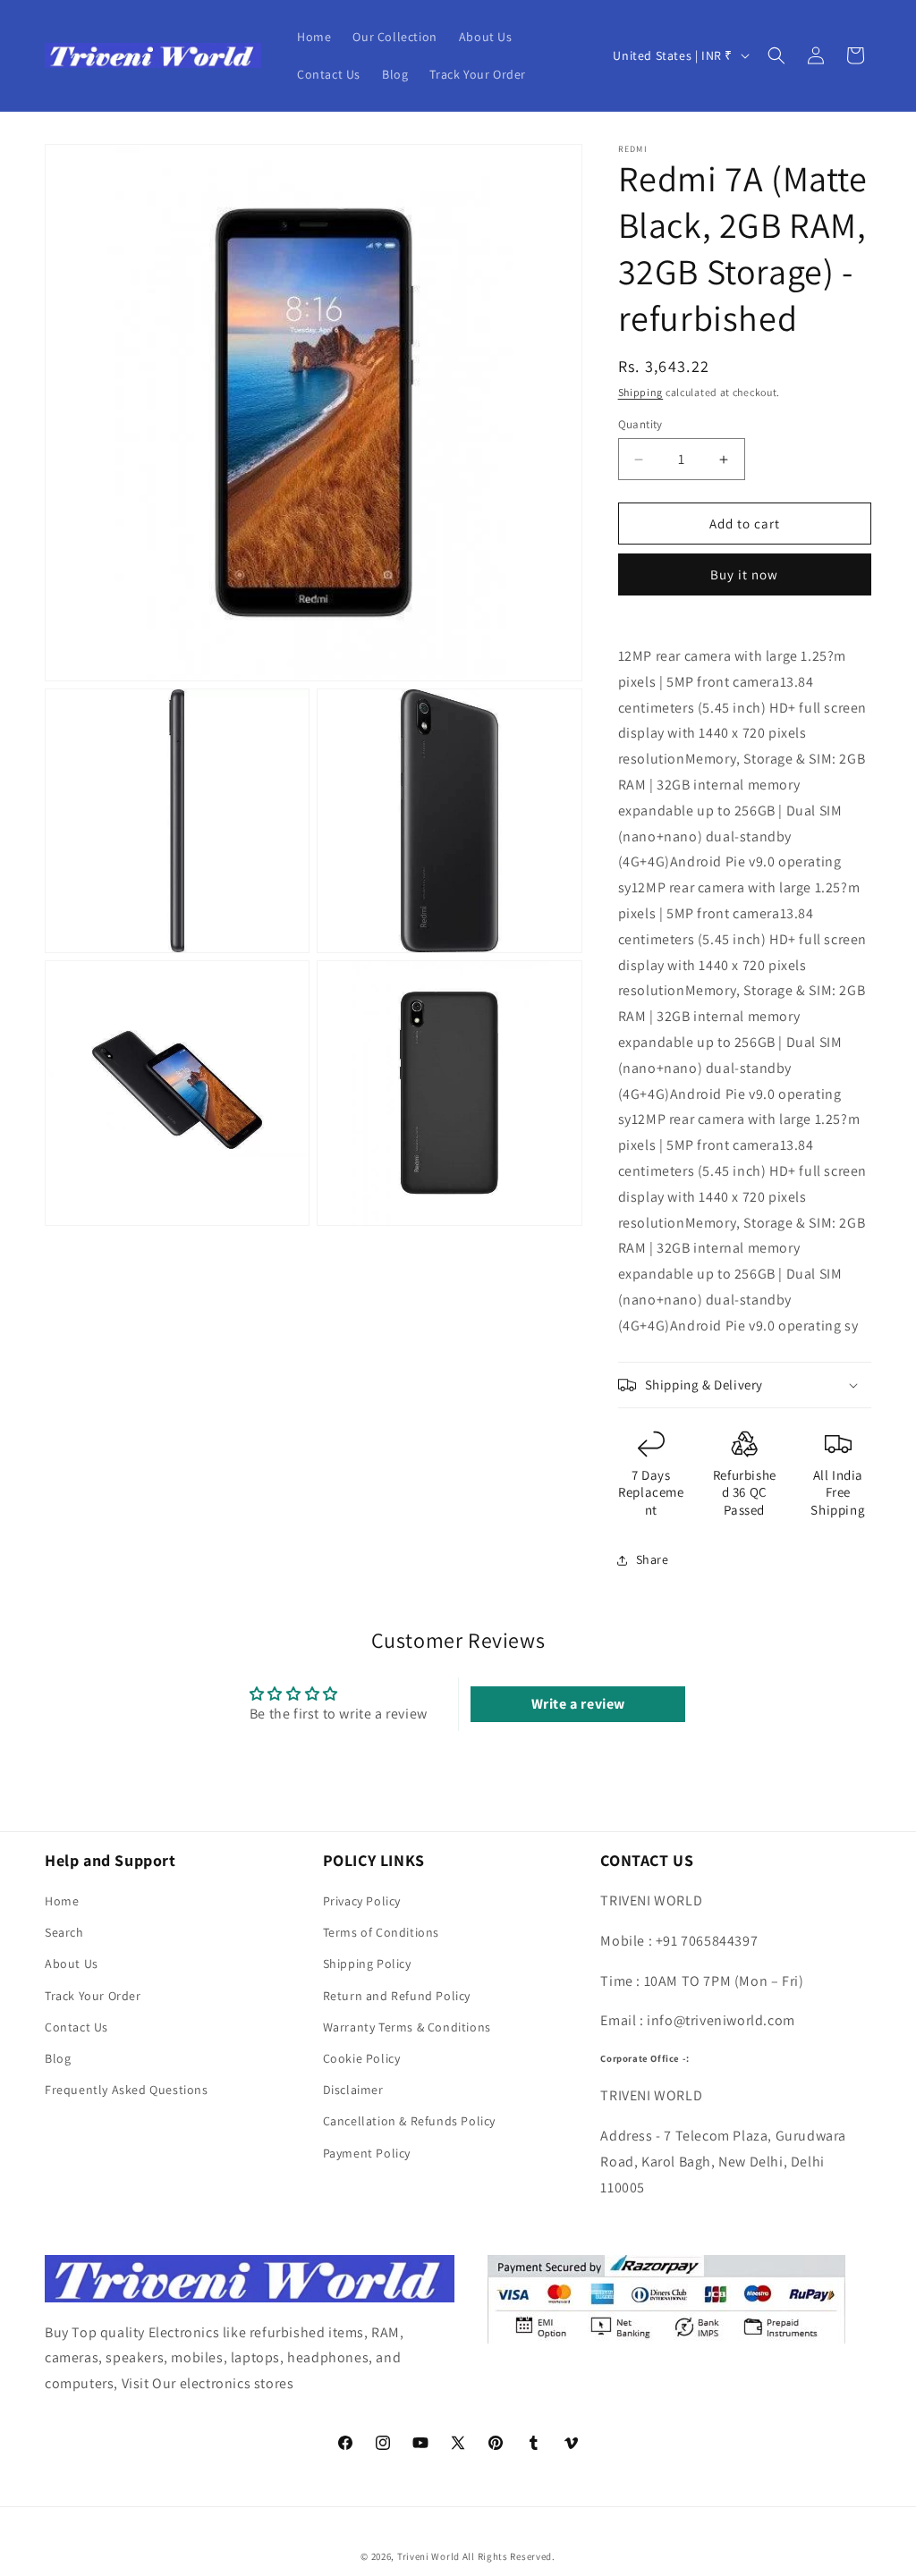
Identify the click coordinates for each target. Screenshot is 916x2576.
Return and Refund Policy (397, 1996)
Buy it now (744, 574)
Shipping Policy (367, 1964)
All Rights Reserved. (509, 2556)
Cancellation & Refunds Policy (409, 2121)
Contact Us (76, 2027)
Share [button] (653, 1559)
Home (62, 1901)
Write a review (578, 1704)
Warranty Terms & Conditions (407, 2027)
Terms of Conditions (381, 1932)
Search (64, 1932)
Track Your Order (93, 1996)
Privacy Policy (362, 1901)
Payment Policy (367, 2153)
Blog (58, 2058)
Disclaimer (353, 2090)
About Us (72, 1964)
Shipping (641, 392)
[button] (776, 55)
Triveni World (428, 2556)
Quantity (640, 424)
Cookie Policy (362, 2058)
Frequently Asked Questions (127, 2090)
